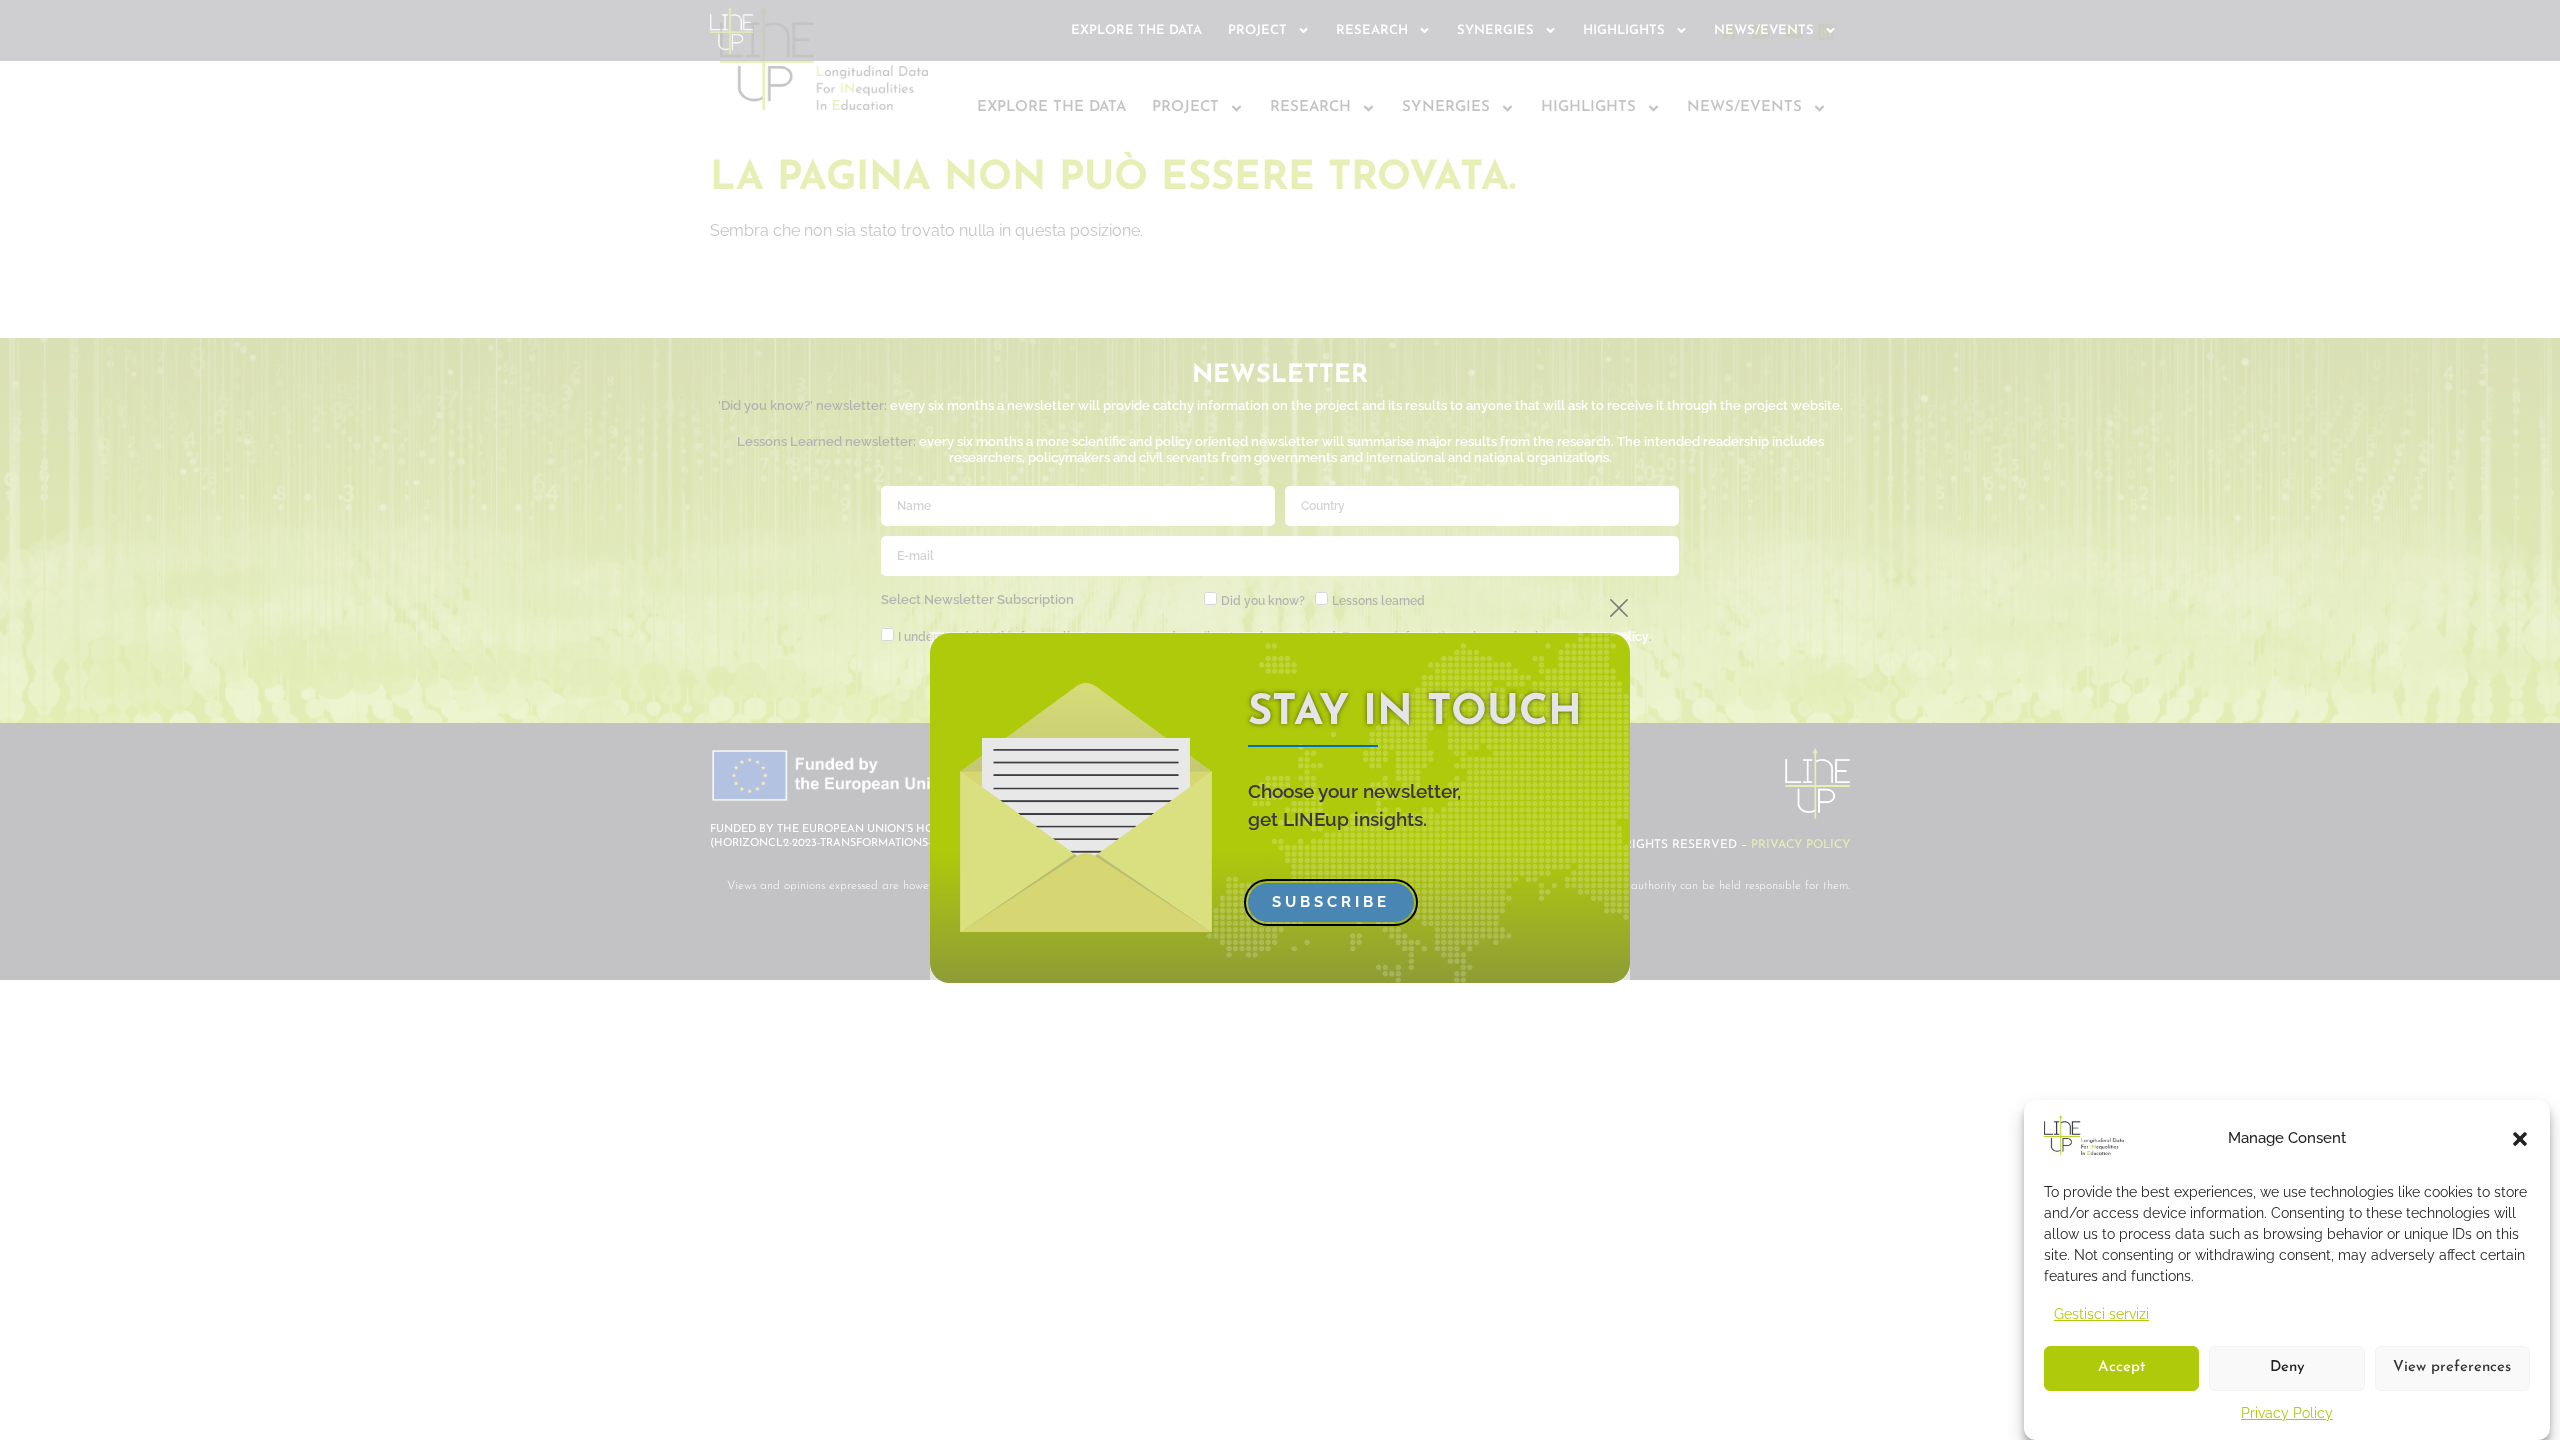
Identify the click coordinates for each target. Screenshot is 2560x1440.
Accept (2121, 1368)
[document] (1280, 720)
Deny (2287, 1368)
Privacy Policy (2287, 1413)
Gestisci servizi (2101, 1314)
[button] (2520, 1139)
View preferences (2452, 1368)
